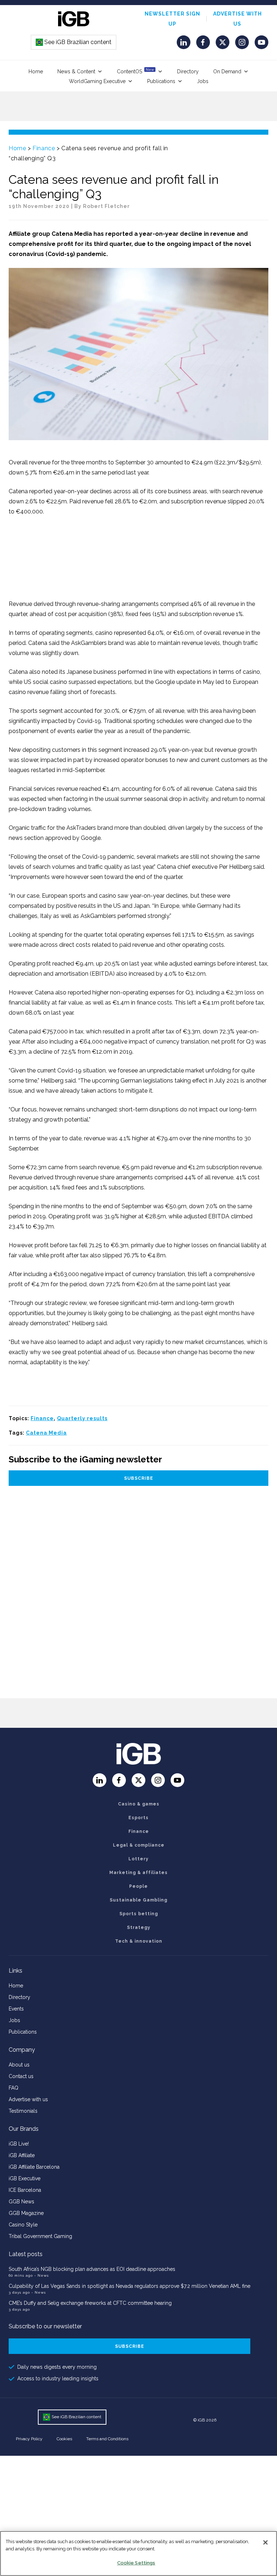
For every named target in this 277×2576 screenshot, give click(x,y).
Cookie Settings (136, 2563)
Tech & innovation (139, 1941)
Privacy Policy (29, 2439)
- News (41, 2275)
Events (16, 2009)
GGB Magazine (26, 2213)
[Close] (265, 2542)
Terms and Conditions (107, 2439)
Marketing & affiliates (138, 1873)
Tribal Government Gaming (40, 2236)
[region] (138, 2553)
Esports (138, 1818)
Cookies (64, 2439)
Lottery (138, 1859)
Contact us (21, 2076)
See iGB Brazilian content (74, 42)
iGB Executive (25, 2178)
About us (19, 2065)
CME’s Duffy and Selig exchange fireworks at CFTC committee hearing (90, 2303)
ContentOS (135, 71)
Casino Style (23, 2225)
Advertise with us (28, 2099)
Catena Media (46, 1433)
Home (36, 71)
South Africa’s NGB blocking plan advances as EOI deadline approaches (92, 2269)
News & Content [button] (76, 71)
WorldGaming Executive (97, 81)
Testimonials (23, 2111)
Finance (44, 148)
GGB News (21, 2202)
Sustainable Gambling (138, 1900)
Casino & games (139, 1804)
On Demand (227, 71)
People (138, 1886)
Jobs (203, 81)
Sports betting (139, 1914)
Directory (188, 71)
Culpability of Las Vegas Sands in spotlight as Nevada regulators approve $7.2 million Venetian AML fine (129, 2286)
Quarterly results (82, 1418)
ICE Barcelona (25, 2190)
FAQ (14, 2088)
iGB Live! (19, 2144)
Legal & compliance (139, 1845)
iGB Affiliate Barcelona (34, 2167)
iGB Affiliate (22, 2155)
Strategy (139, 1927)
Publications (161, 81)
